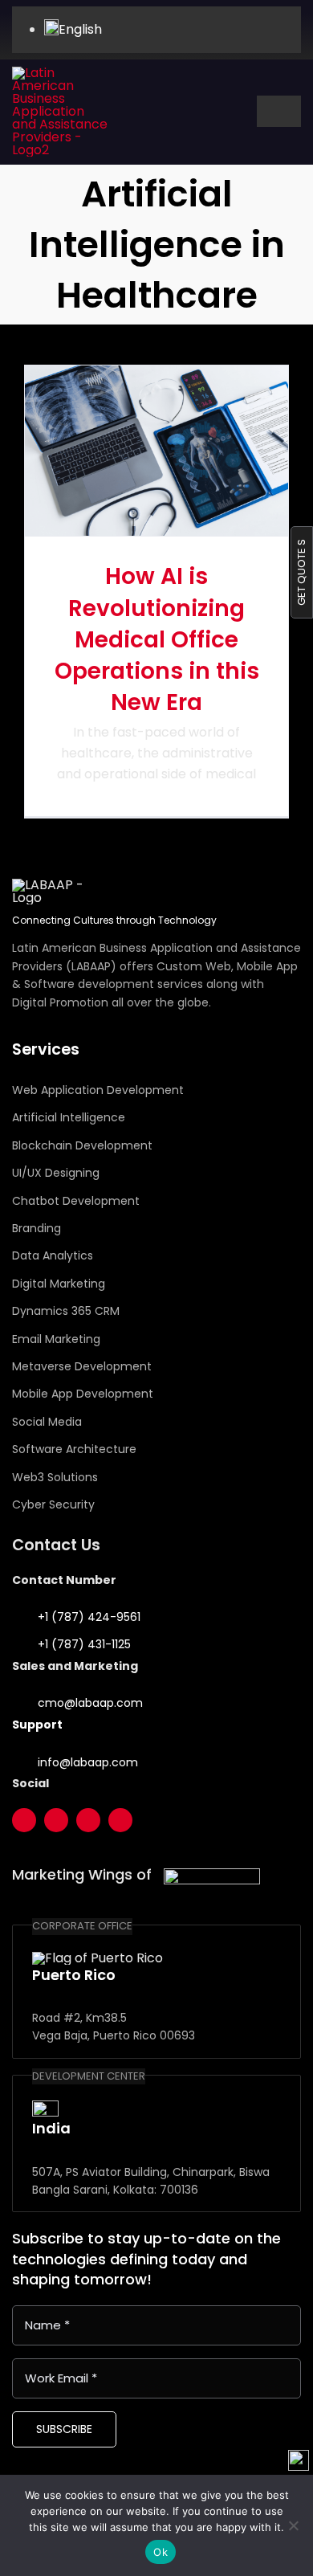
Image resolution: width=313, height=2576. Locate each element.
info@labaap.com (88, 1762)
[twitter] (24, 1820)
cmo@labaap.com (90, 1703)
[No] (293, 2525)
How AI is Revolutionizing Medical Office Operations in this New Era (157, 639)
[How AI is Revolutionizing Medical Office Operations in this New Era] (156, 451)
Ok (161, 2552)
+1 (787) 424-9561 (89, 1617)
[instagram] (88, 1820)
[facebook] (56, 1820)
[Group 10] (60, 73)
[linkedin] (120, 1820)
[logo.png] (212, 1874)
